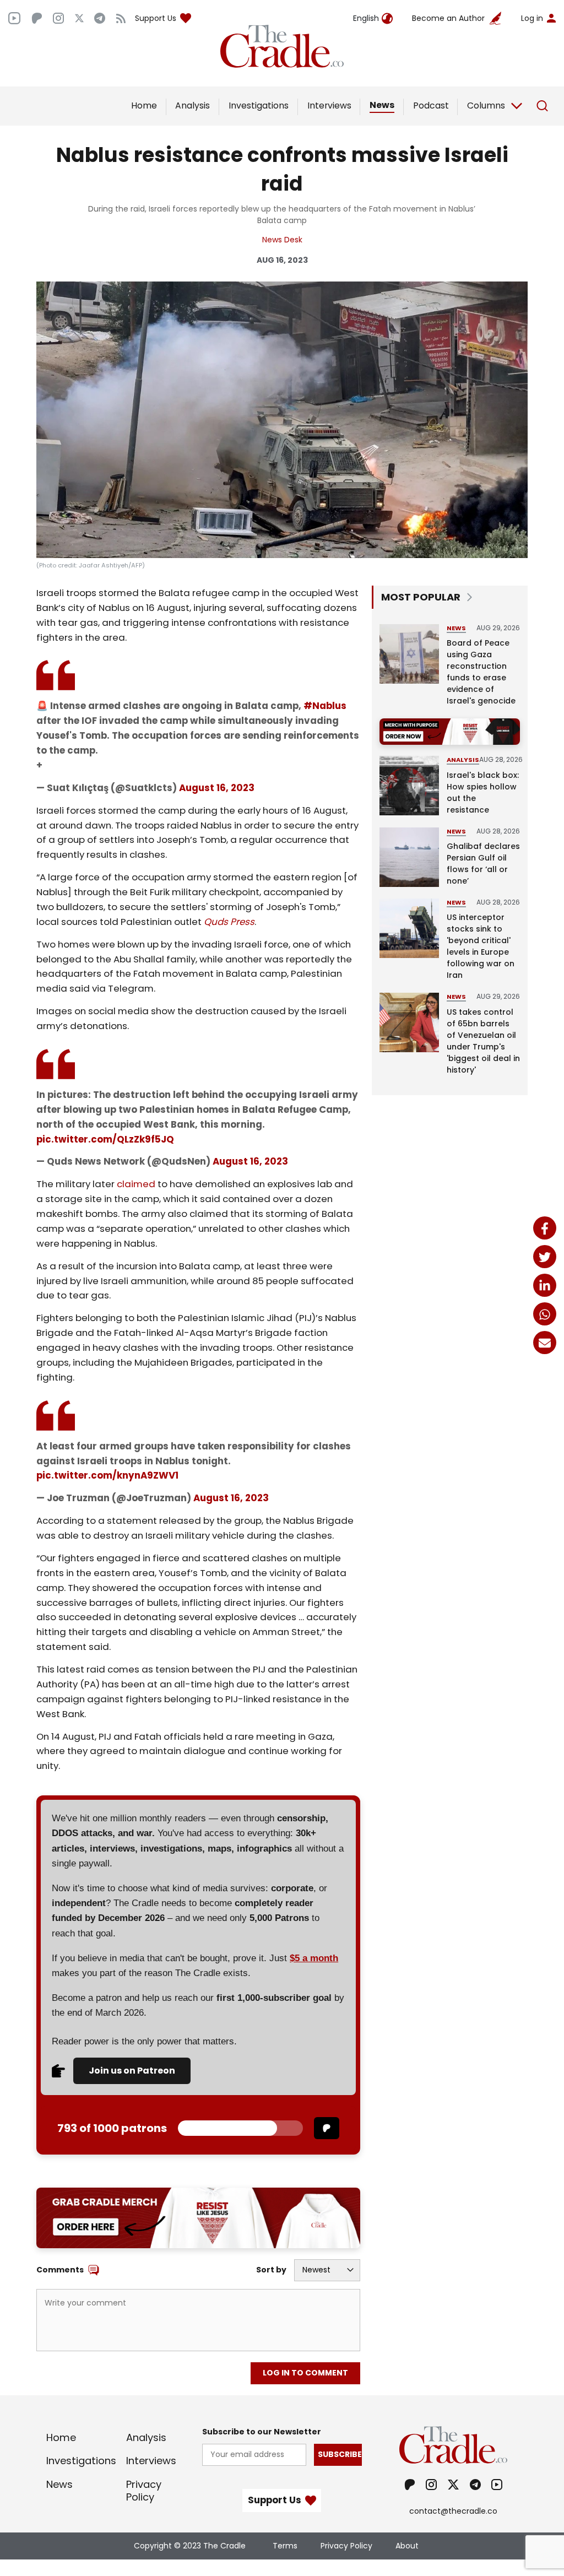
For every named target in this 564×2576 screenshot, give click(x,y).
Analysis (192, 105)
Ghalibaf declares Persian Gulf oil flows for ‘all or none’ (483, 864)
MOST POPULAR (421, 597)
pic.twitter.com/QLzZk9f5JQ (105, 1139)
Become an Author (448, 18)
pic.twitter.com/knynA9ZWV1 (107, 1475)
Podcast (431, 105)
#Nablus (325, 706)
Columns (486, 105)
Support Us (156, 18)
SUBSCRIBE (340, 2454)
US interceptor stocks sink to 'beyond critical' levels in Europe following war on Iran (481, 946)
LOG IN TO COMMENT (305, 2373)
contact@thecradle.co (453, 2511)
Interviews (329, 105)
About (407, 2546)
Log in (532, 18)
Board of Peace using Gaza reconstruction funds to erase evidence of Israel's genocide (481, 672)
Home (144, 105)
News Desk (282, 240)
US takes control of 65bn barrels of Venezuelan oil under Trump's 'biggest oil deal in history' (483, 1041)
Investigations (259, 105)
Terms (285, 2546)
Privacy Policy (144, 2491)
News (382, 105)
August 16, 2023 (217, 788)
